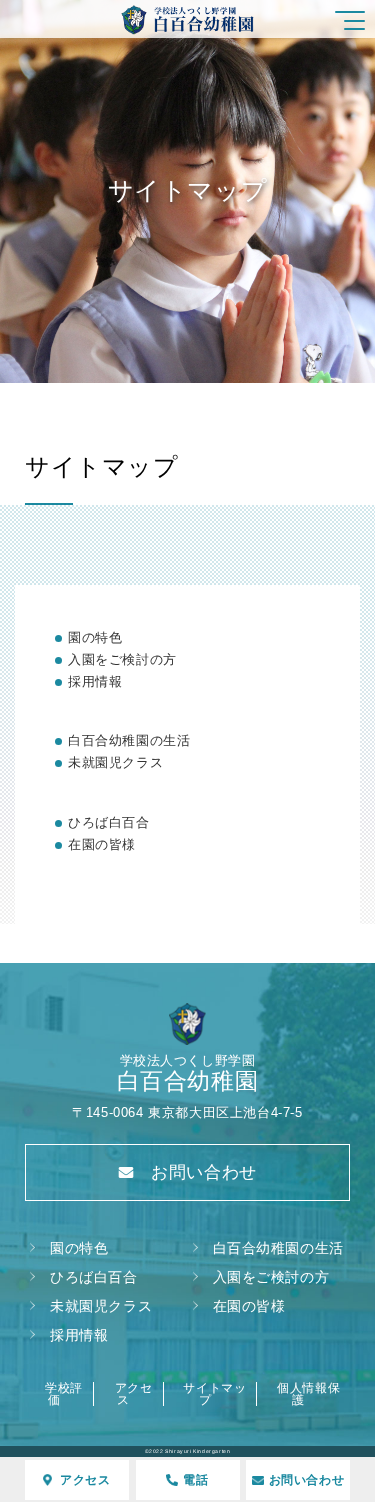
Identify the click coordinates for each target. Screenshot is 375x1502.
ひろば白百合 (109, 822)
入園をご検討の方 (122, 659)
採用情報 (95, 681)
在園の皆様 (102, 844)
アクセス (134, 1394)
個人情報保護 (308, 1394)
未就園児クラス (115, 762)
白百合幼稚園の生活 (129, 740)
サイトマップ (214, 1394)
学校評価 (64, 1394)
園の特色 (95, 637)
